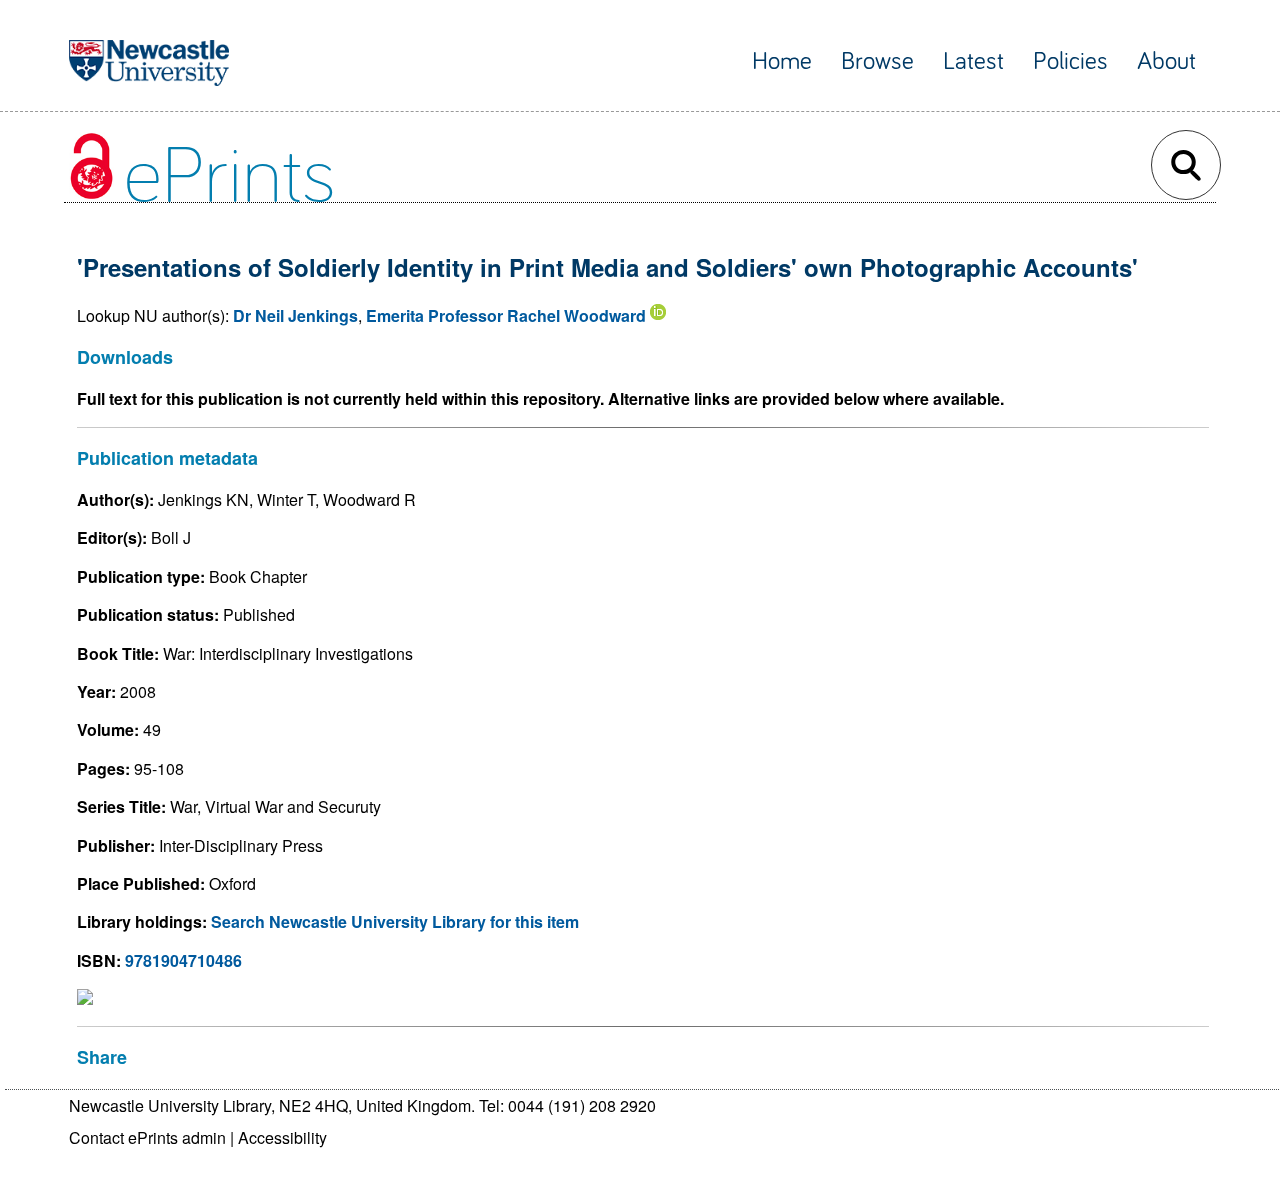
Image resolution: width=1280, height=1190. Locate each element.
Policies (1070, 61)
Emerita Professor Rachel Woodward (506, 315)
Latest (973, 61)
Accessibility (282, 1137)
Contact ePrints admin (147, 1137)
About (1166, 61)
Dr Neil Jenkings (295, 315)
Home (782, 61)
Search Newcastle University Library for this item (395, 921)
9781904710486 (183, 960)
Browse (877, 61)
